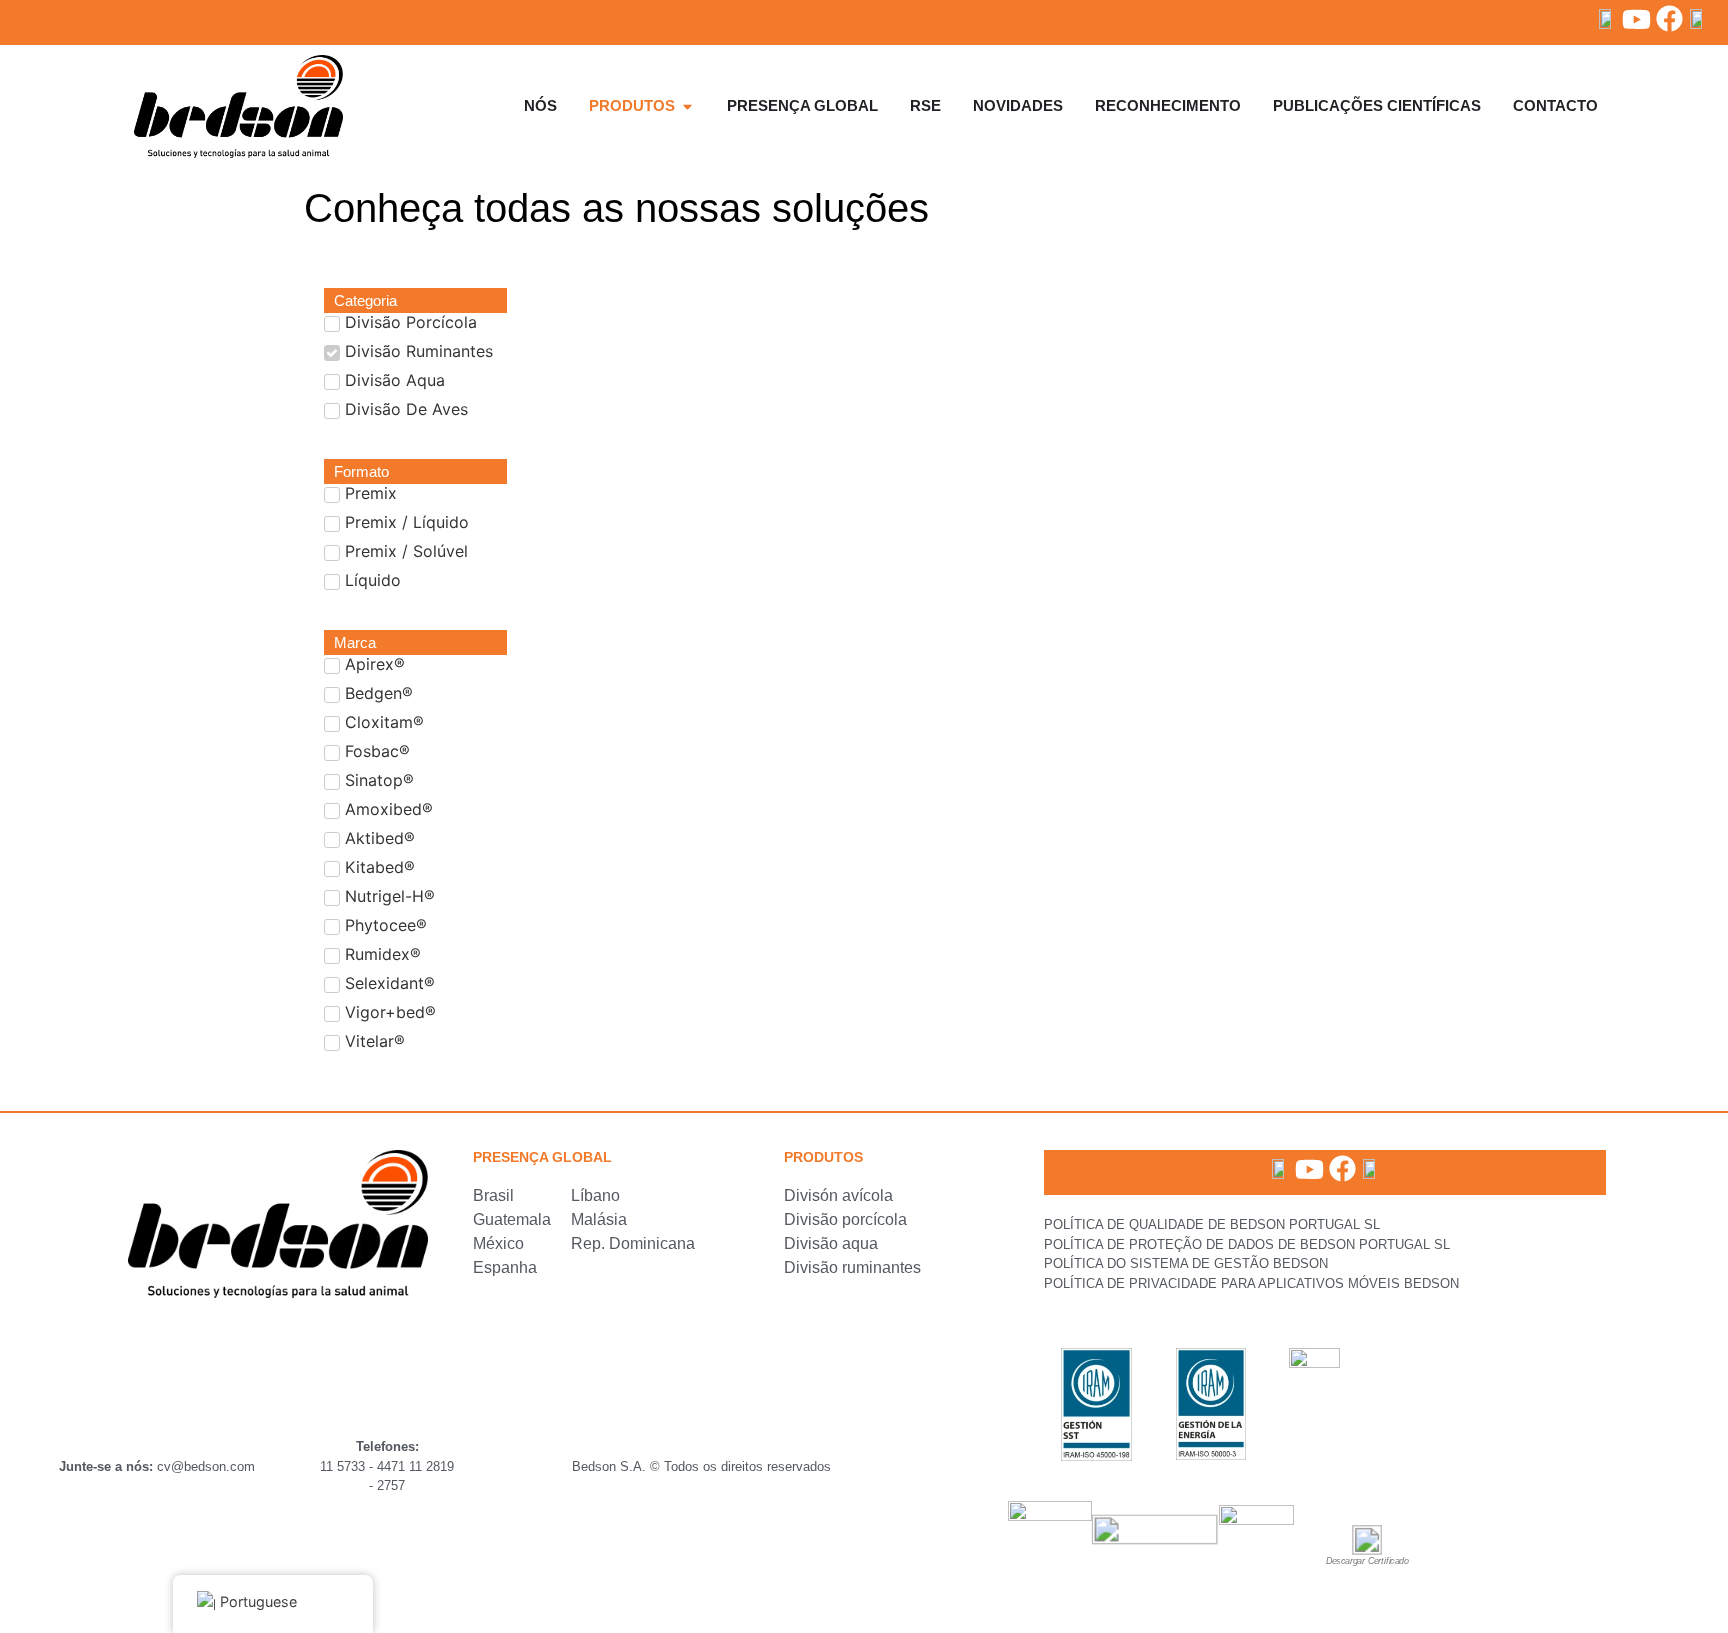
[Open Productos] (687, 106)
